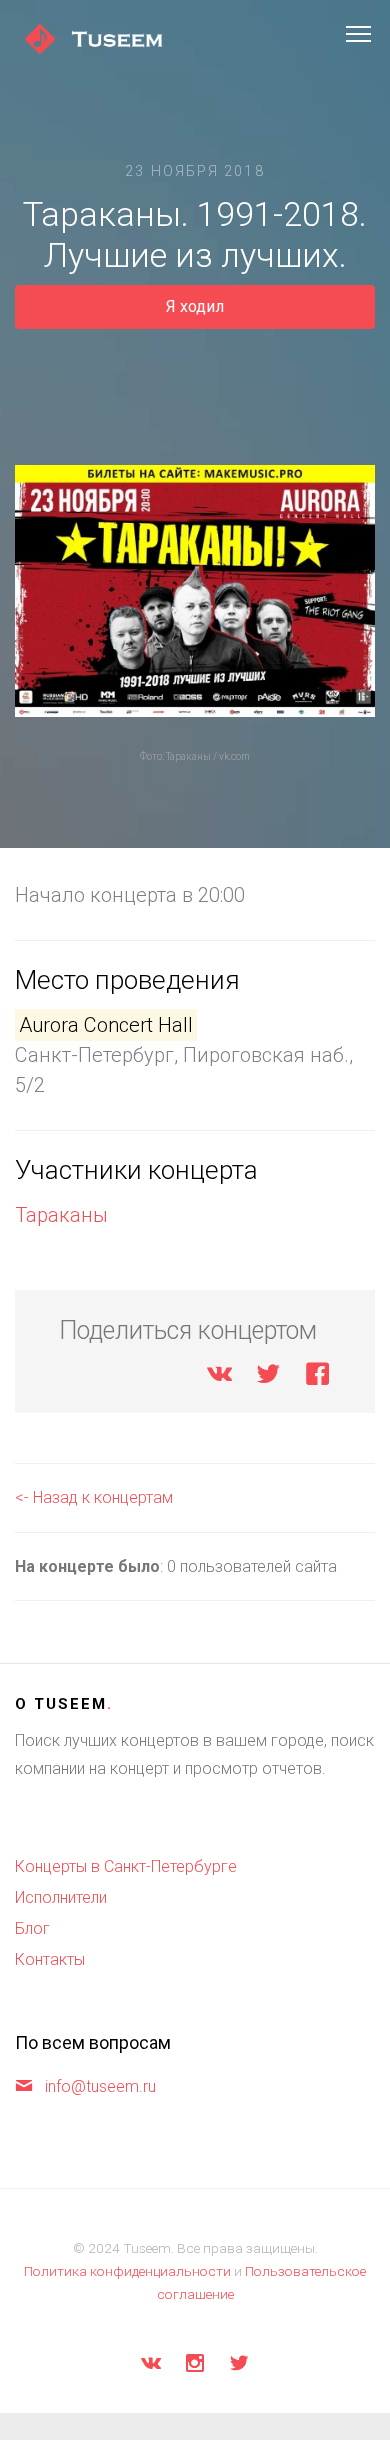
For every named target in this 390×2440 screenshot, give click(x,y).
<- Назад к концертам (94, 1497)
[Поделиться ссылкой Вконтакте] (219, 1377)
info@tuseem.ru (100, 2086)
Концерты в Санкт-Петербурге (126, 1866)
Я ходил (195, 306)
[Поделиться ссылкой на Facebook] (317, 1377)
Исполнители (61, 1897)
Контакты (50, 1959)
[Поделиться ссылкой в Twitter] (268, 1377)
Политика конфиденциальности (127, 2271)
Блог (32, 1928)
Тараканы (61, 1215)
